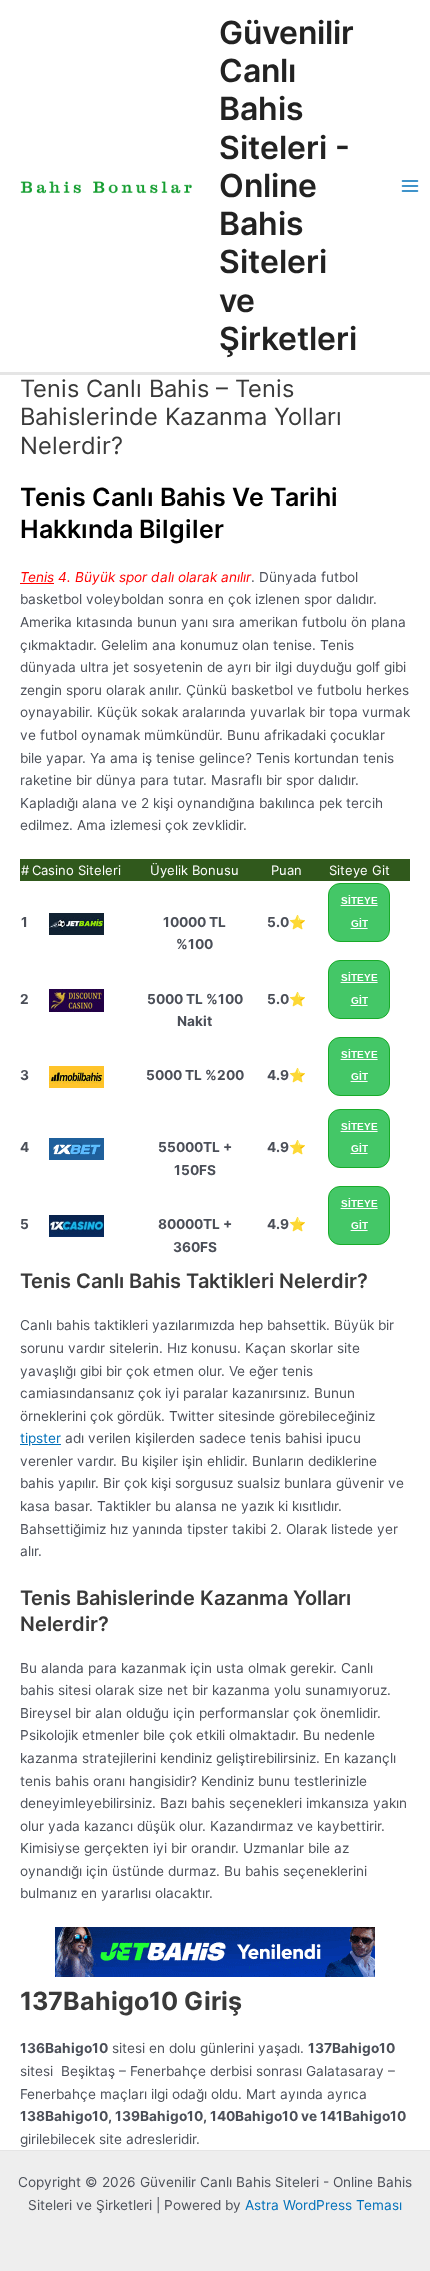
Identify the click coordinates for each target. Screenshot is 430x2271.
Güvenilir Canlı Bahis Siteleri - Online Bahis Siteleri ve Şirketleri (288, 185)
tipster (40, 1438)
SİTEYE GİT (359, 912)
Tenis (37, 577)
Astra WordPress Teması (323, 2205)
